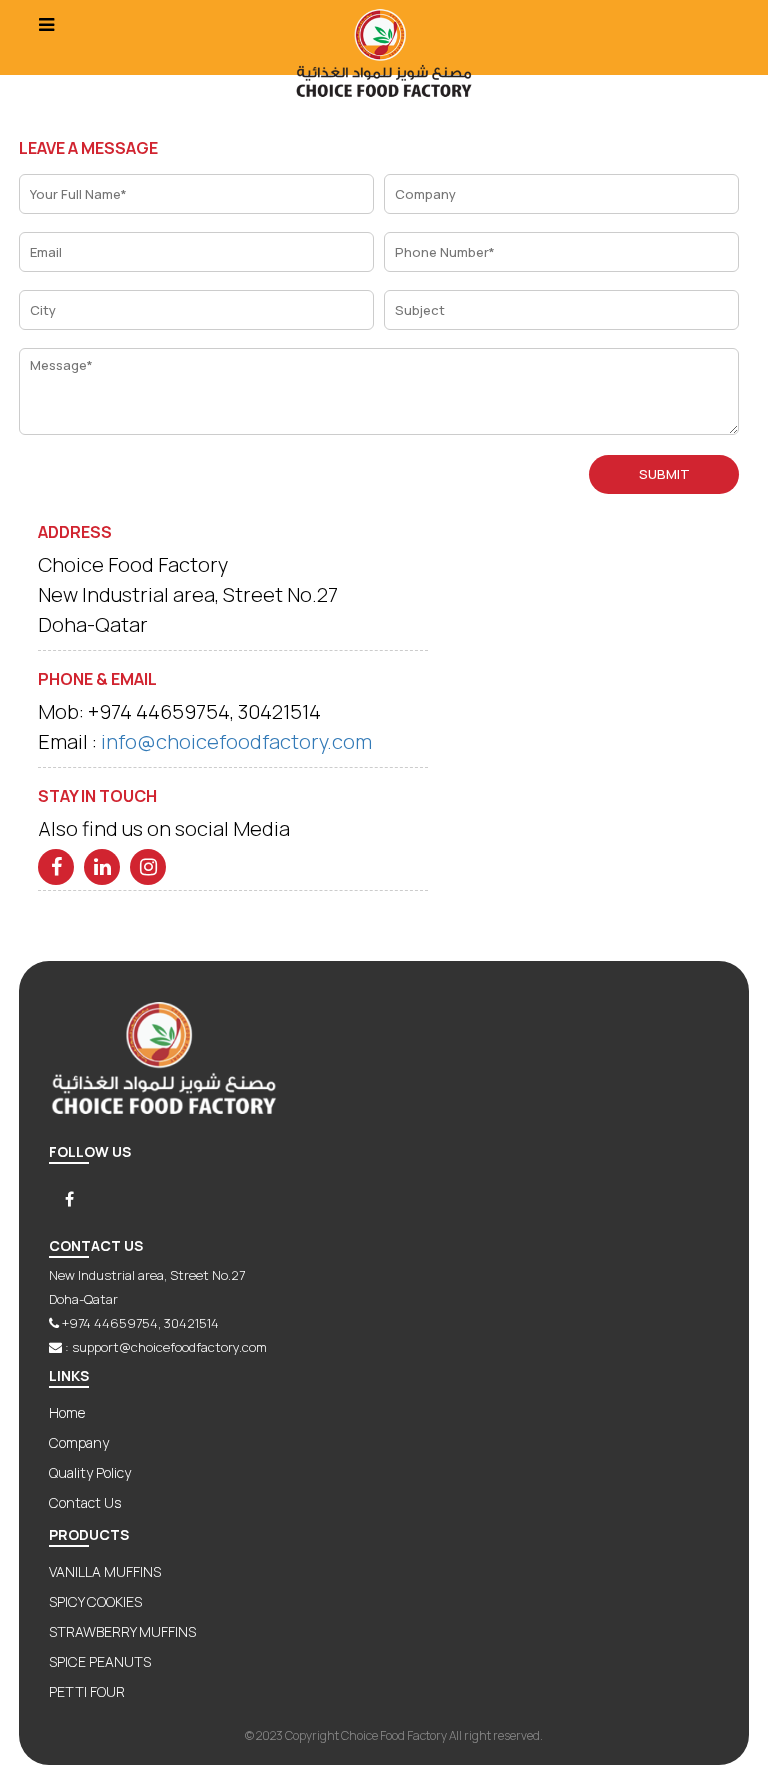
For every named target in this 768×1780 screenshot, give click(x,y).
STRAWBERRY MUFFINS (122, 1631)
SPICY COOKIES (95, 1601)
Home (67, 1412)
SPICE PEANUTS (100, 1661)
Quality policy (90, 1472)
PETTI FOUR (87, 1691)
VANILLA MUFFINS (105, 1571)
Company (79, 1442)
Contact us (85, 1502)
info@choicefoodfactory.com (236, 741)
